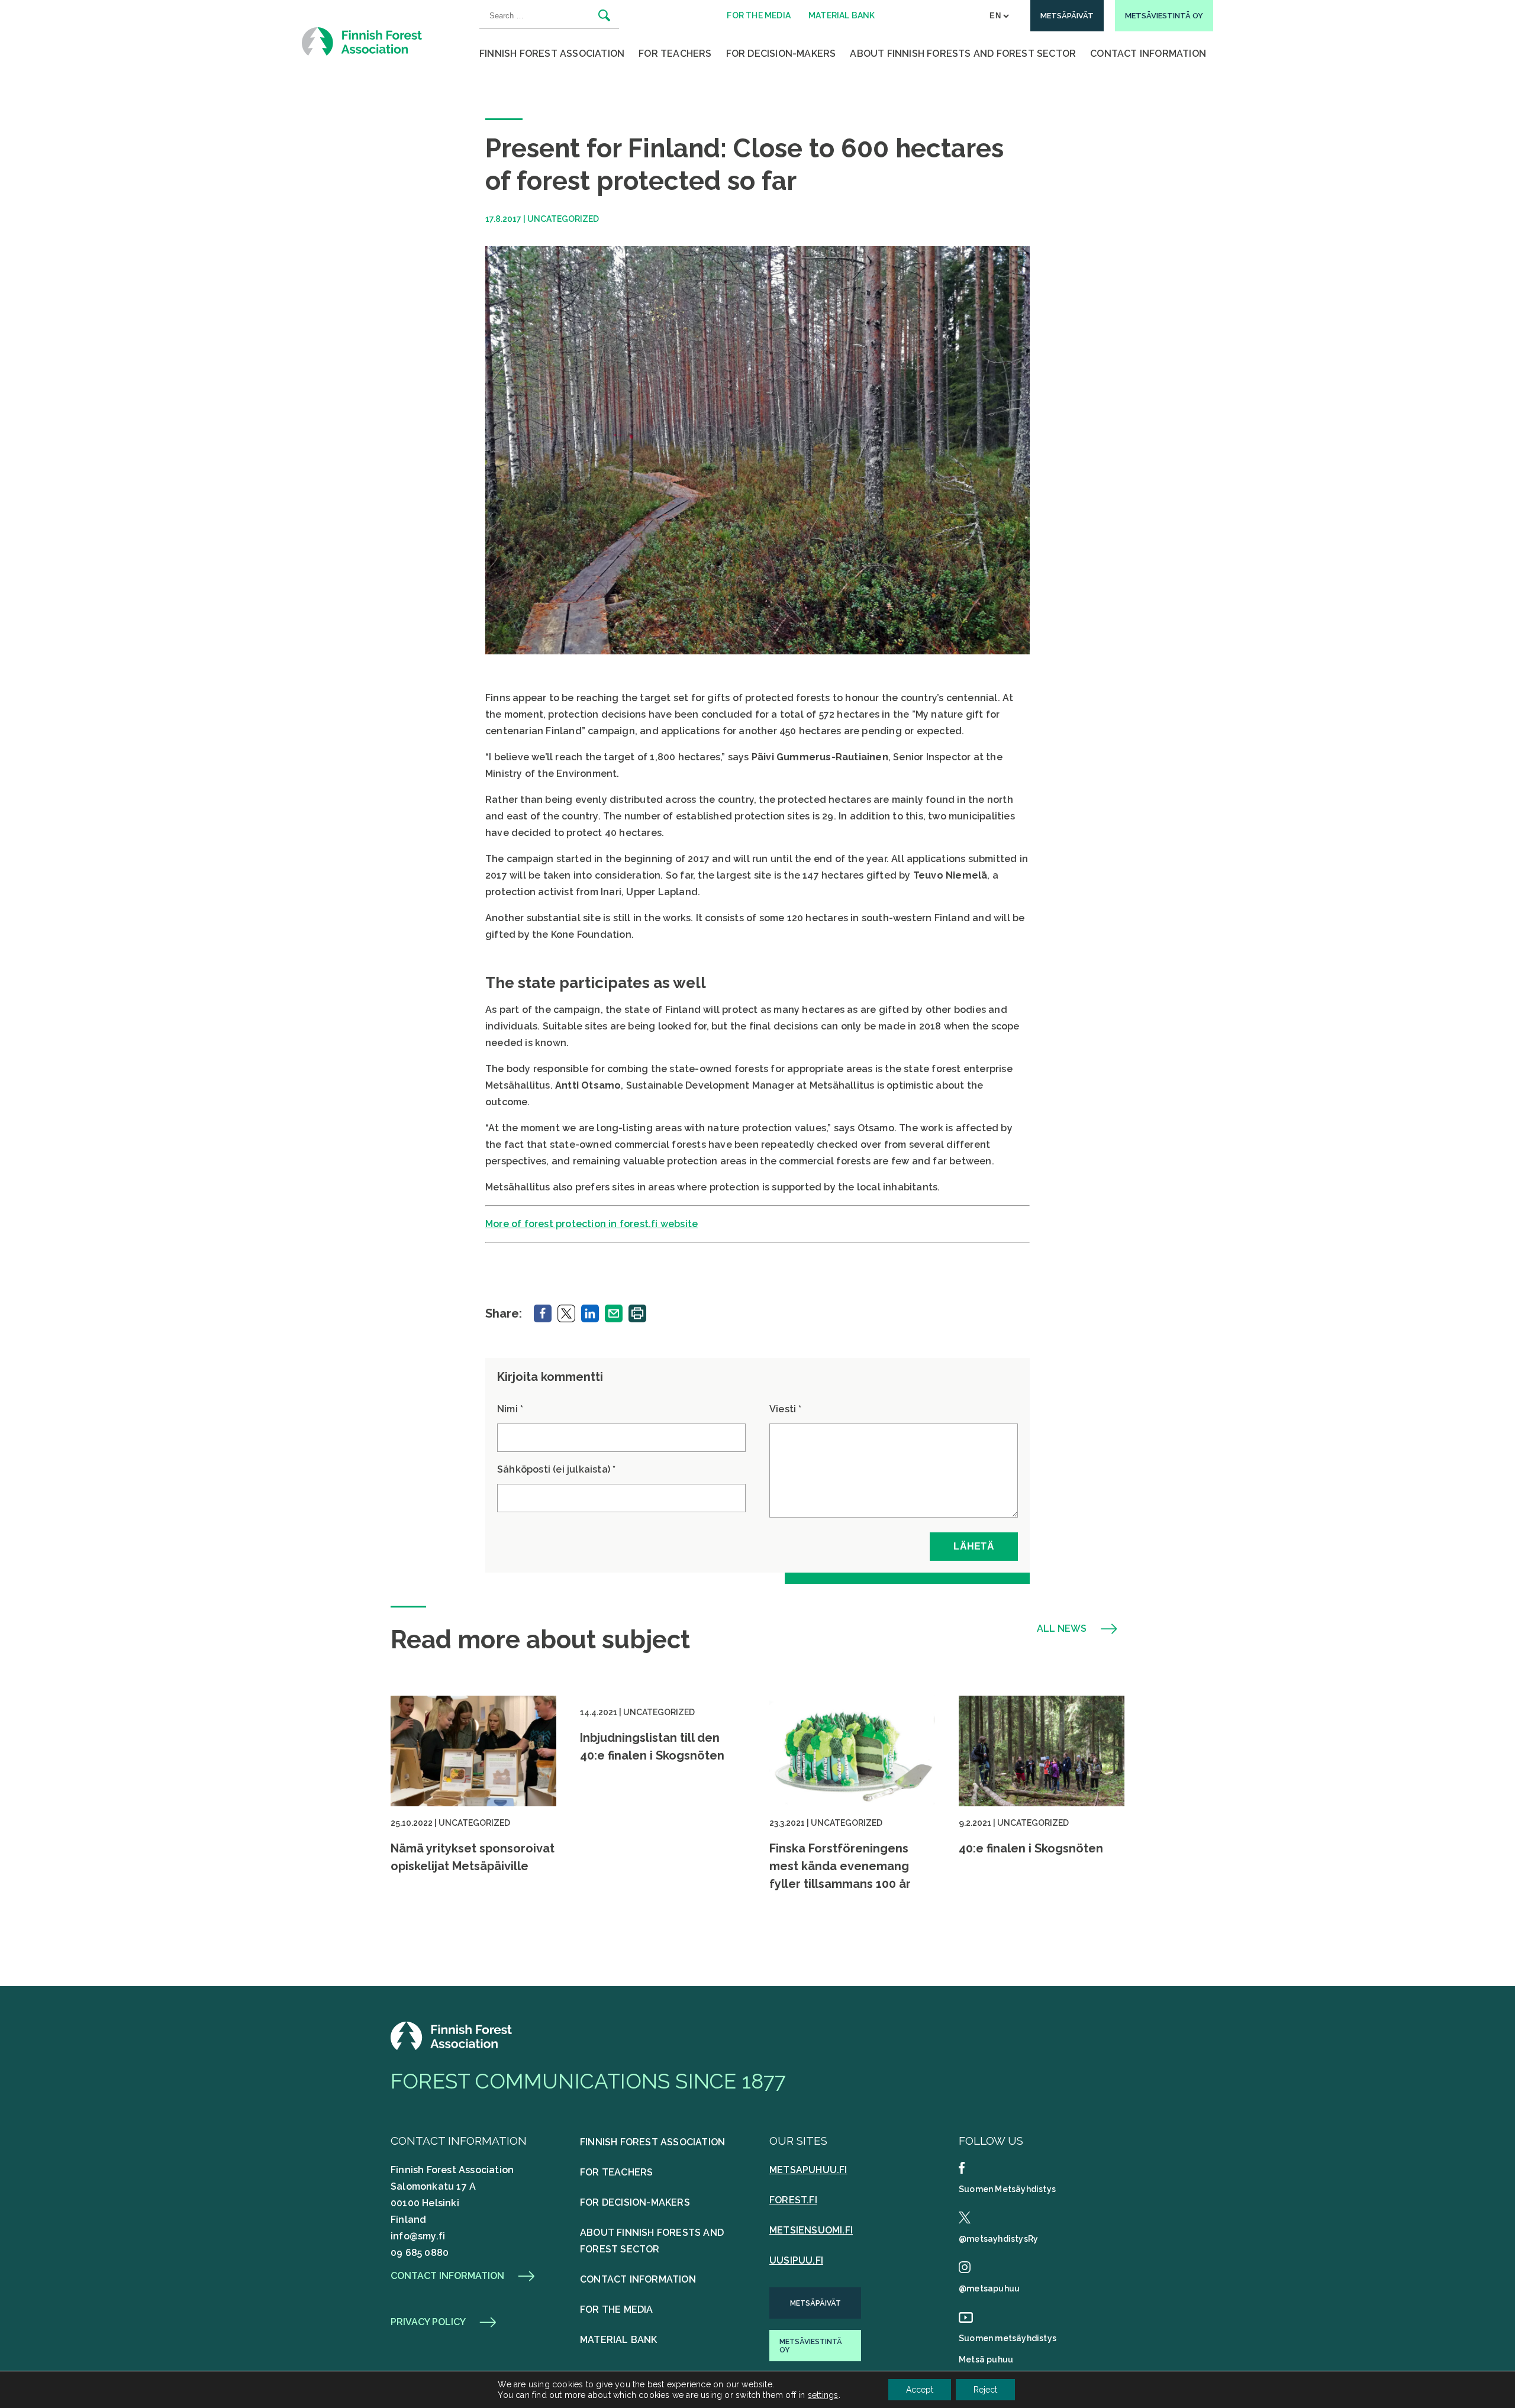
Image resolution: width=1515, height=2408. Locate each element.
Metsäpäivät (815, 2303)
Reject (985, 2390)
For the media (617, 2309)
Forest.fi (793, 2200)
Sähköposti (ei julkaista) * (556, 1469)
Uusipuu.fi (796, 2260)
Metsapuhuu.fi (808, 2170)
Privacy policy (428, 2322)
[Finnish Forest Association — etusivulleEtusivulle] (453, 2047)
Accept (920, 2390)
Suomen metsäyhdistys (1008, 2338)
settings (823, 2395)
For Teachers (675, 54)
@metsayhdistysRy (998, 2239)
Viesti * (786, 1409)
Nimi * (510, 1409)
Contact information (447, 2276)
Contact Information (1148, 54)
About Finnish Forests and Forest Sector (963, 54)
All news (1062, 1629)
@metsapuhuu (989, 2288)
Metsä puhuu (986, 2359)
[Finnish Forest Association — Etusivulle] (363, 41)
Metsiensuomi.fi (811, 2230)
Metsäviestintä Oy (811, 2346)
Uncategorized (563, 219)
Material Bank (619, 2340)
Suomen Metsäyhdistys (1007, 2189)
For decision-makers (781, 54)
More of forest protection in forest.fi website (592, 1224)
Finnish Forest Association (552, 54)
